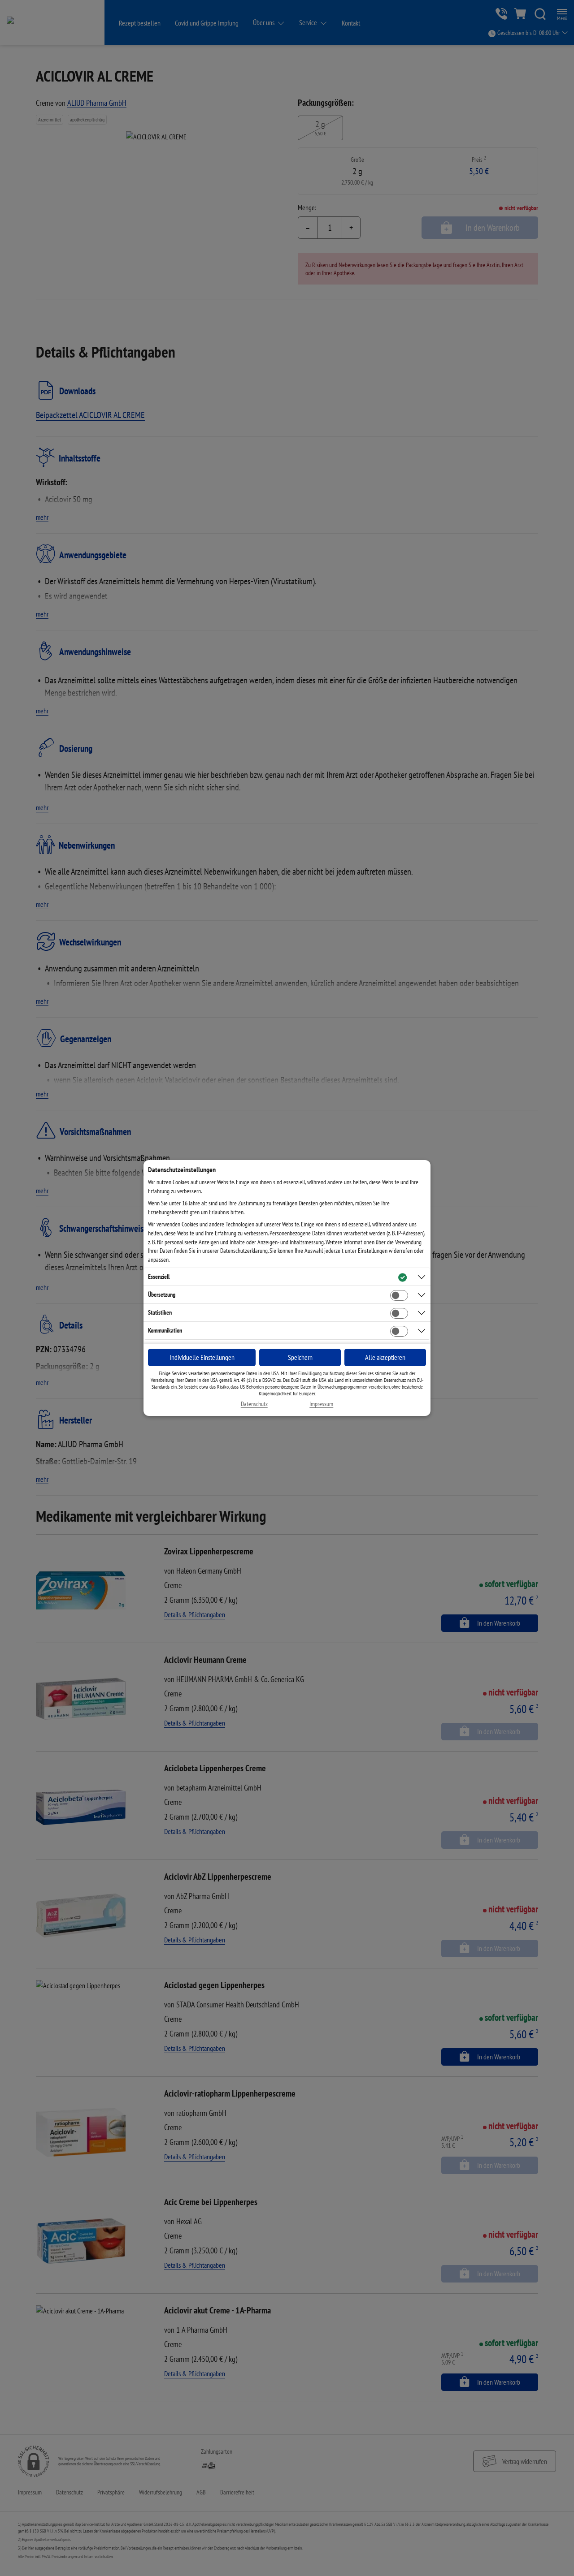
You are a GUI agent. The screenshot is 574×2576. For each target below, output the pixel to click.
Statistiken (160, 1312)
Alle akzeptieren (385, 1357)
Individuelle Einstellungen (202, 1357)
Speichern (300, 1357)
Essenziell (159, 1277)
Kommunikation (165, 1330)
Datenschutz (254, 1404)
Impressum (321, 1404)
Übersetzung (162, 1294)
